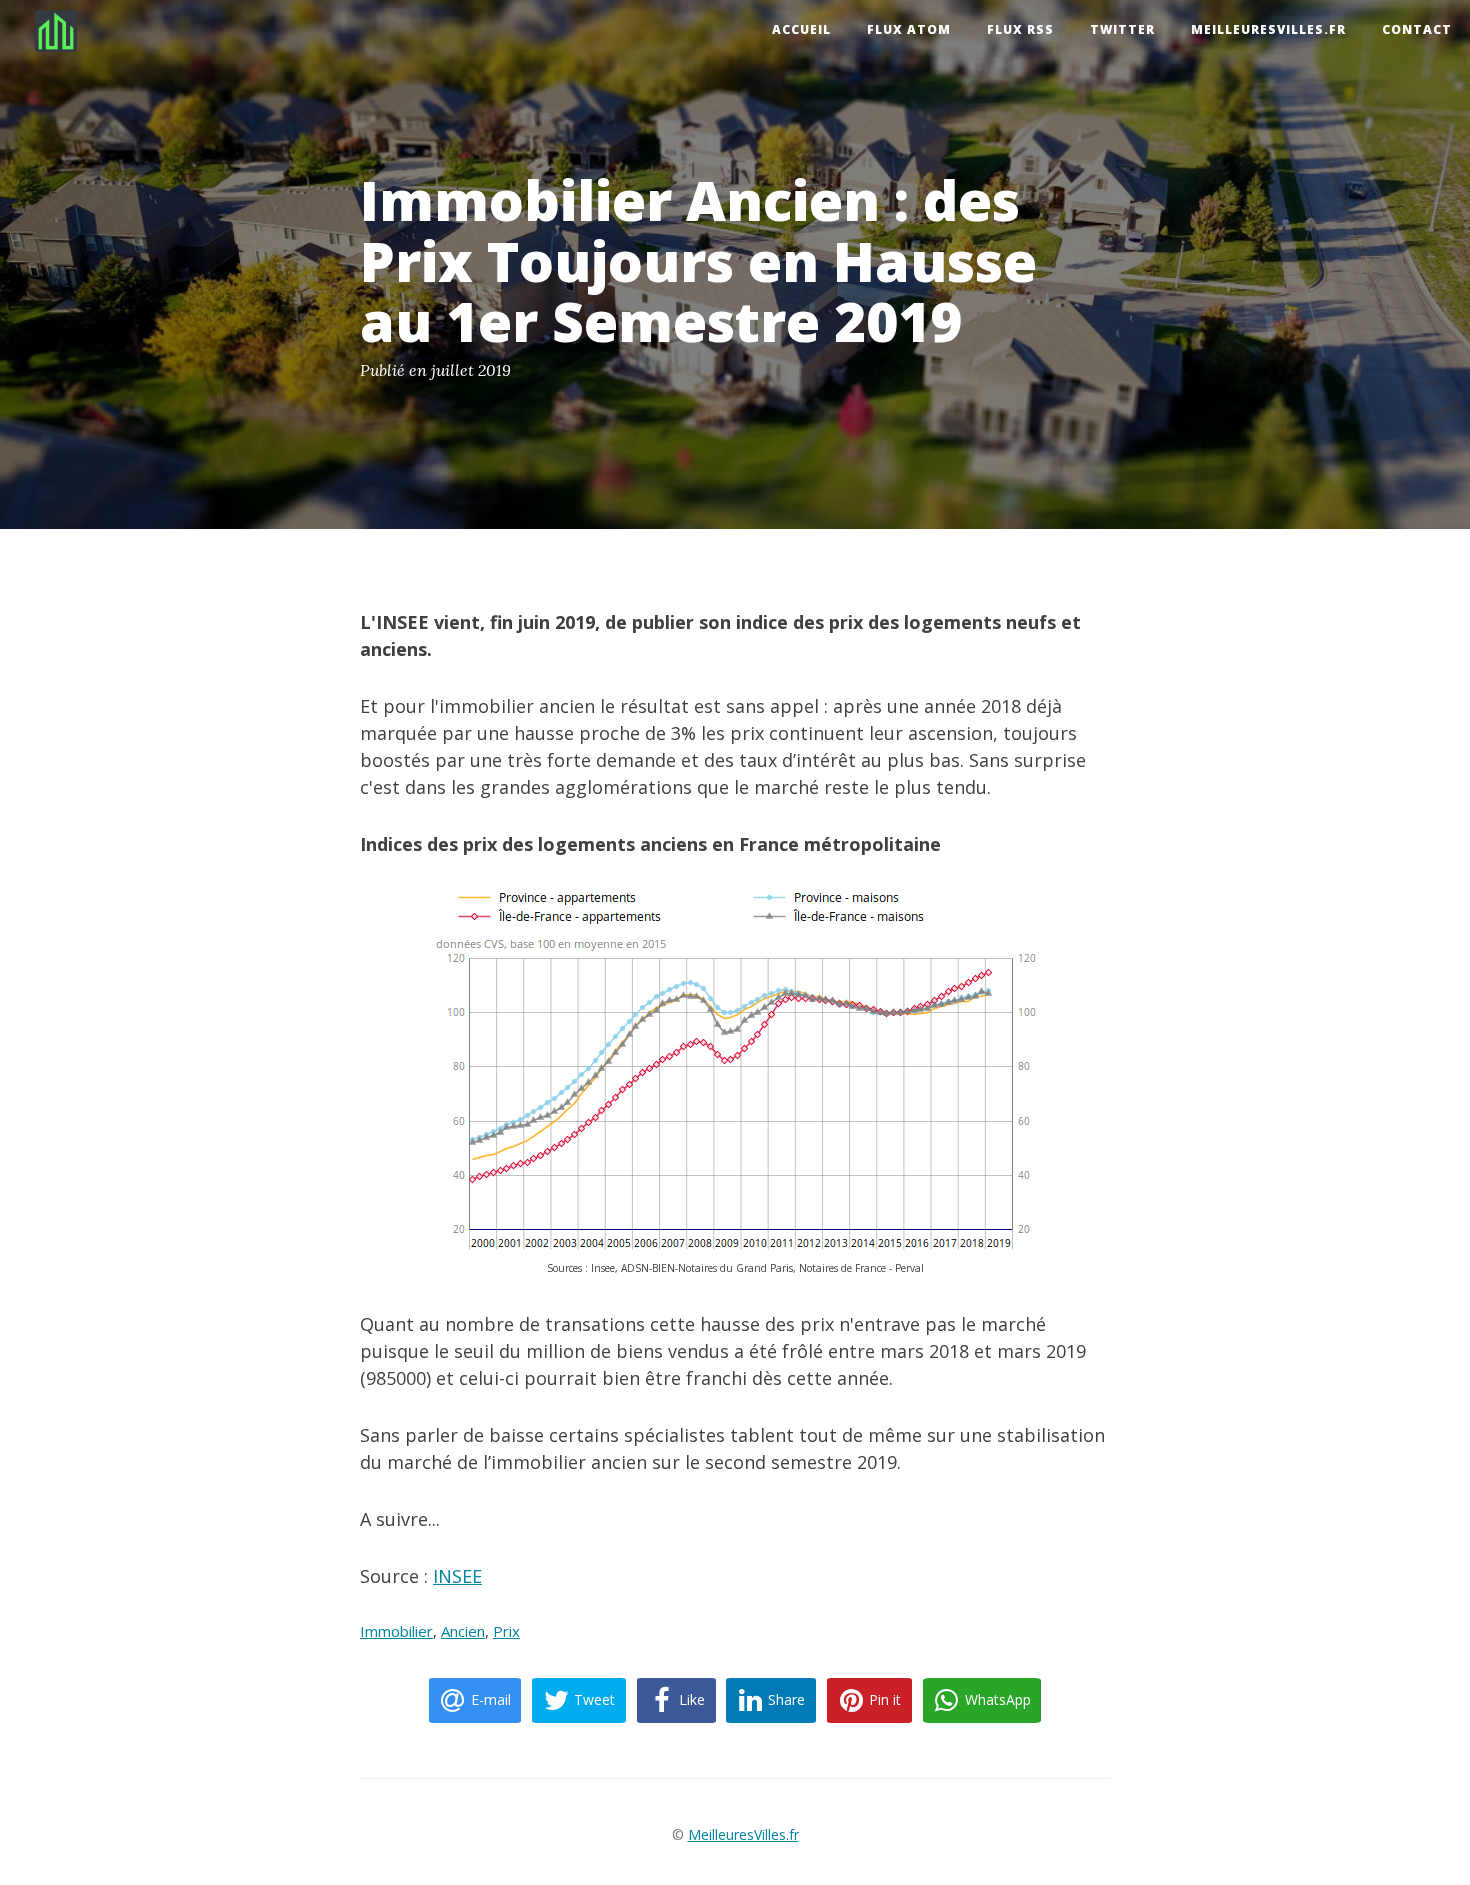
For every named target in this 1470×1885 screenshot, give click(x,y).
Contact (1417, 29)
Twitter (1122, 29)
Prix (506, 1631)
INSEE (457, 1576)
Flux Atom (909, 29)
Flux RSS (1020, 29)
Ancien (463, 1631)
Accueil (801, 29)
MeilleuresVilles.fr (1268, 29)
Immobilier (396, 1631)
